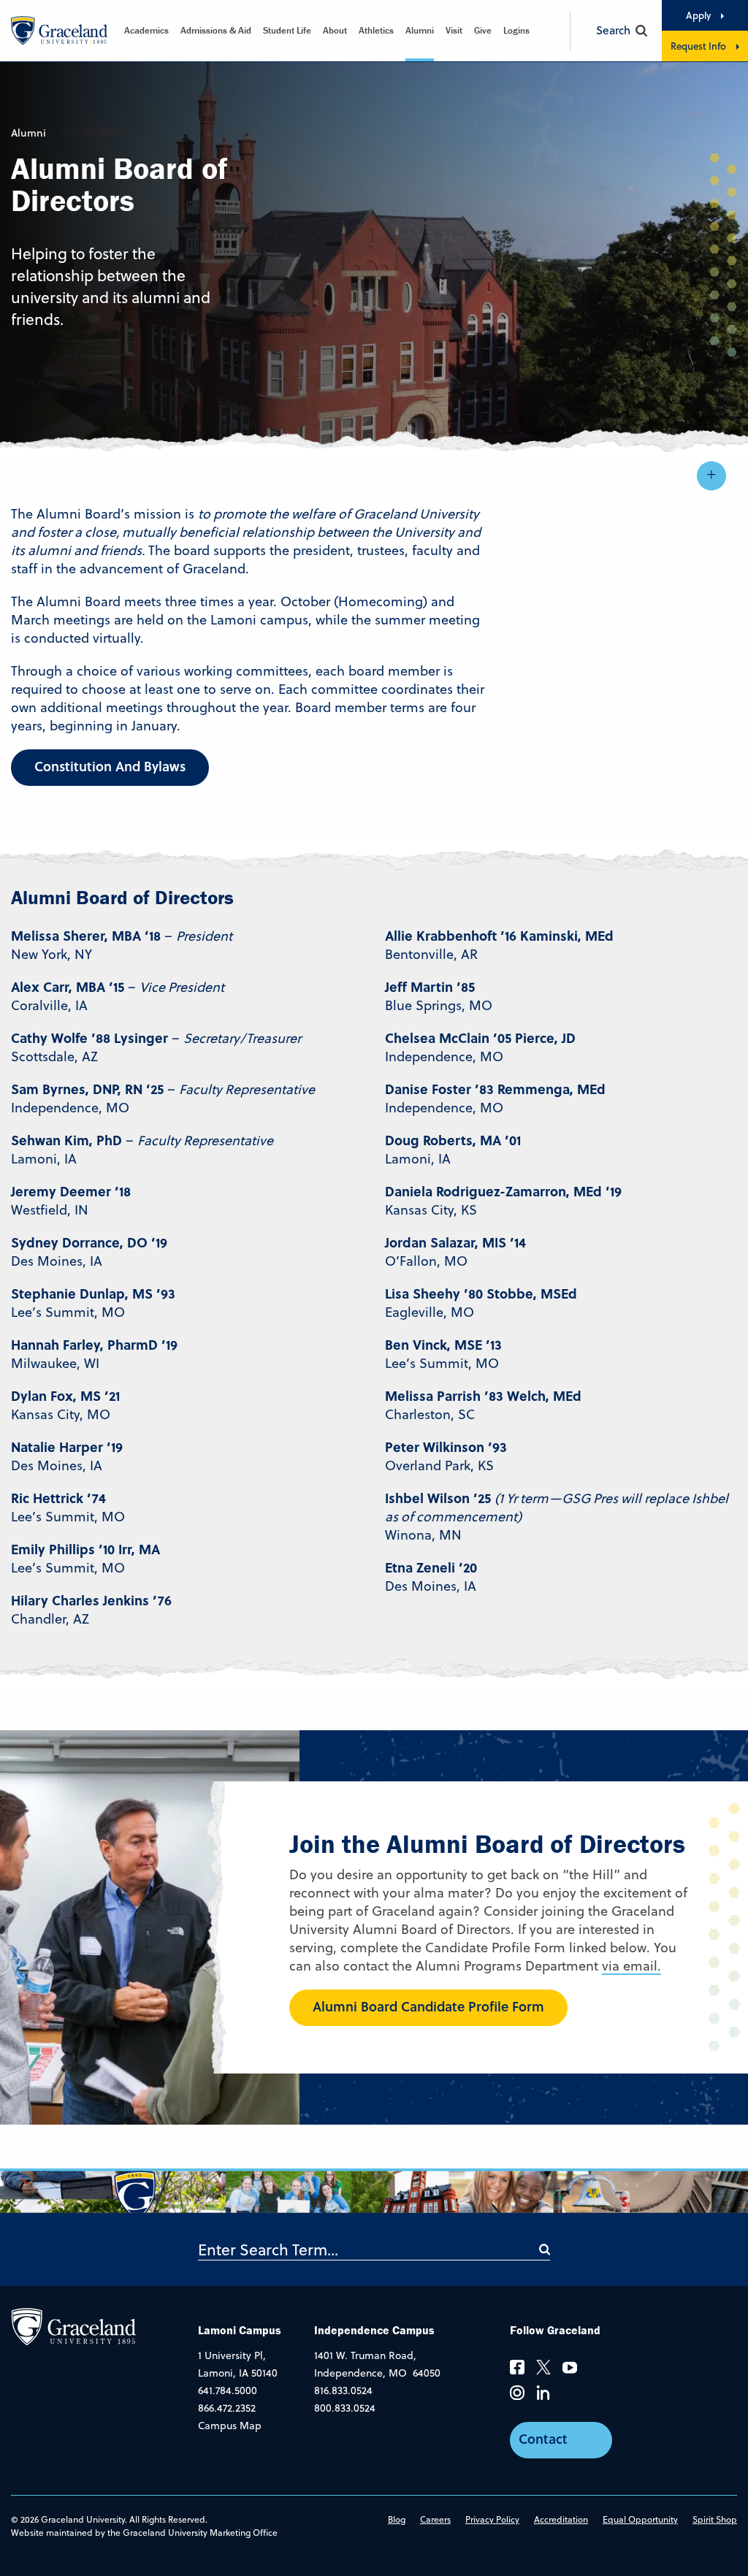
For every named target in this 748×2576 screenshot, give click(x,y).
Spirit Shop (715, 2519)
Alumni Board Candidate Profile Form (428, 2006)
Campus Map (230, 2426)
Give (483, 30)
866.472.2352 (227, 2408)
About (335, 30)
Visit (454, 30)
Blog (397, 2519)
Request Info (698, 46)
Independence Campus (374, 2330)
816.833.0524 (343, 2390)
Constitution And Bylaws (110, 766)
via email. (631, 1966)
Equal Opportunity (640, 2519)
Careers (435, 2519)
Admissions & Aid (216, 30)
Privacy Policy (492, 2519)
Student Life (287, 30)
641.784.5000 (228, 2390)
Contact (543, 2439)
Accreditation (561, 2519)
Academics (146, 30)
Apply (698, 15)
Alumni (420, 30)
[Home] (73, 2326)
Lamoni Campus (240, 2330)
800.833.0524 (345, 2408)
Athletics (376, 30)
